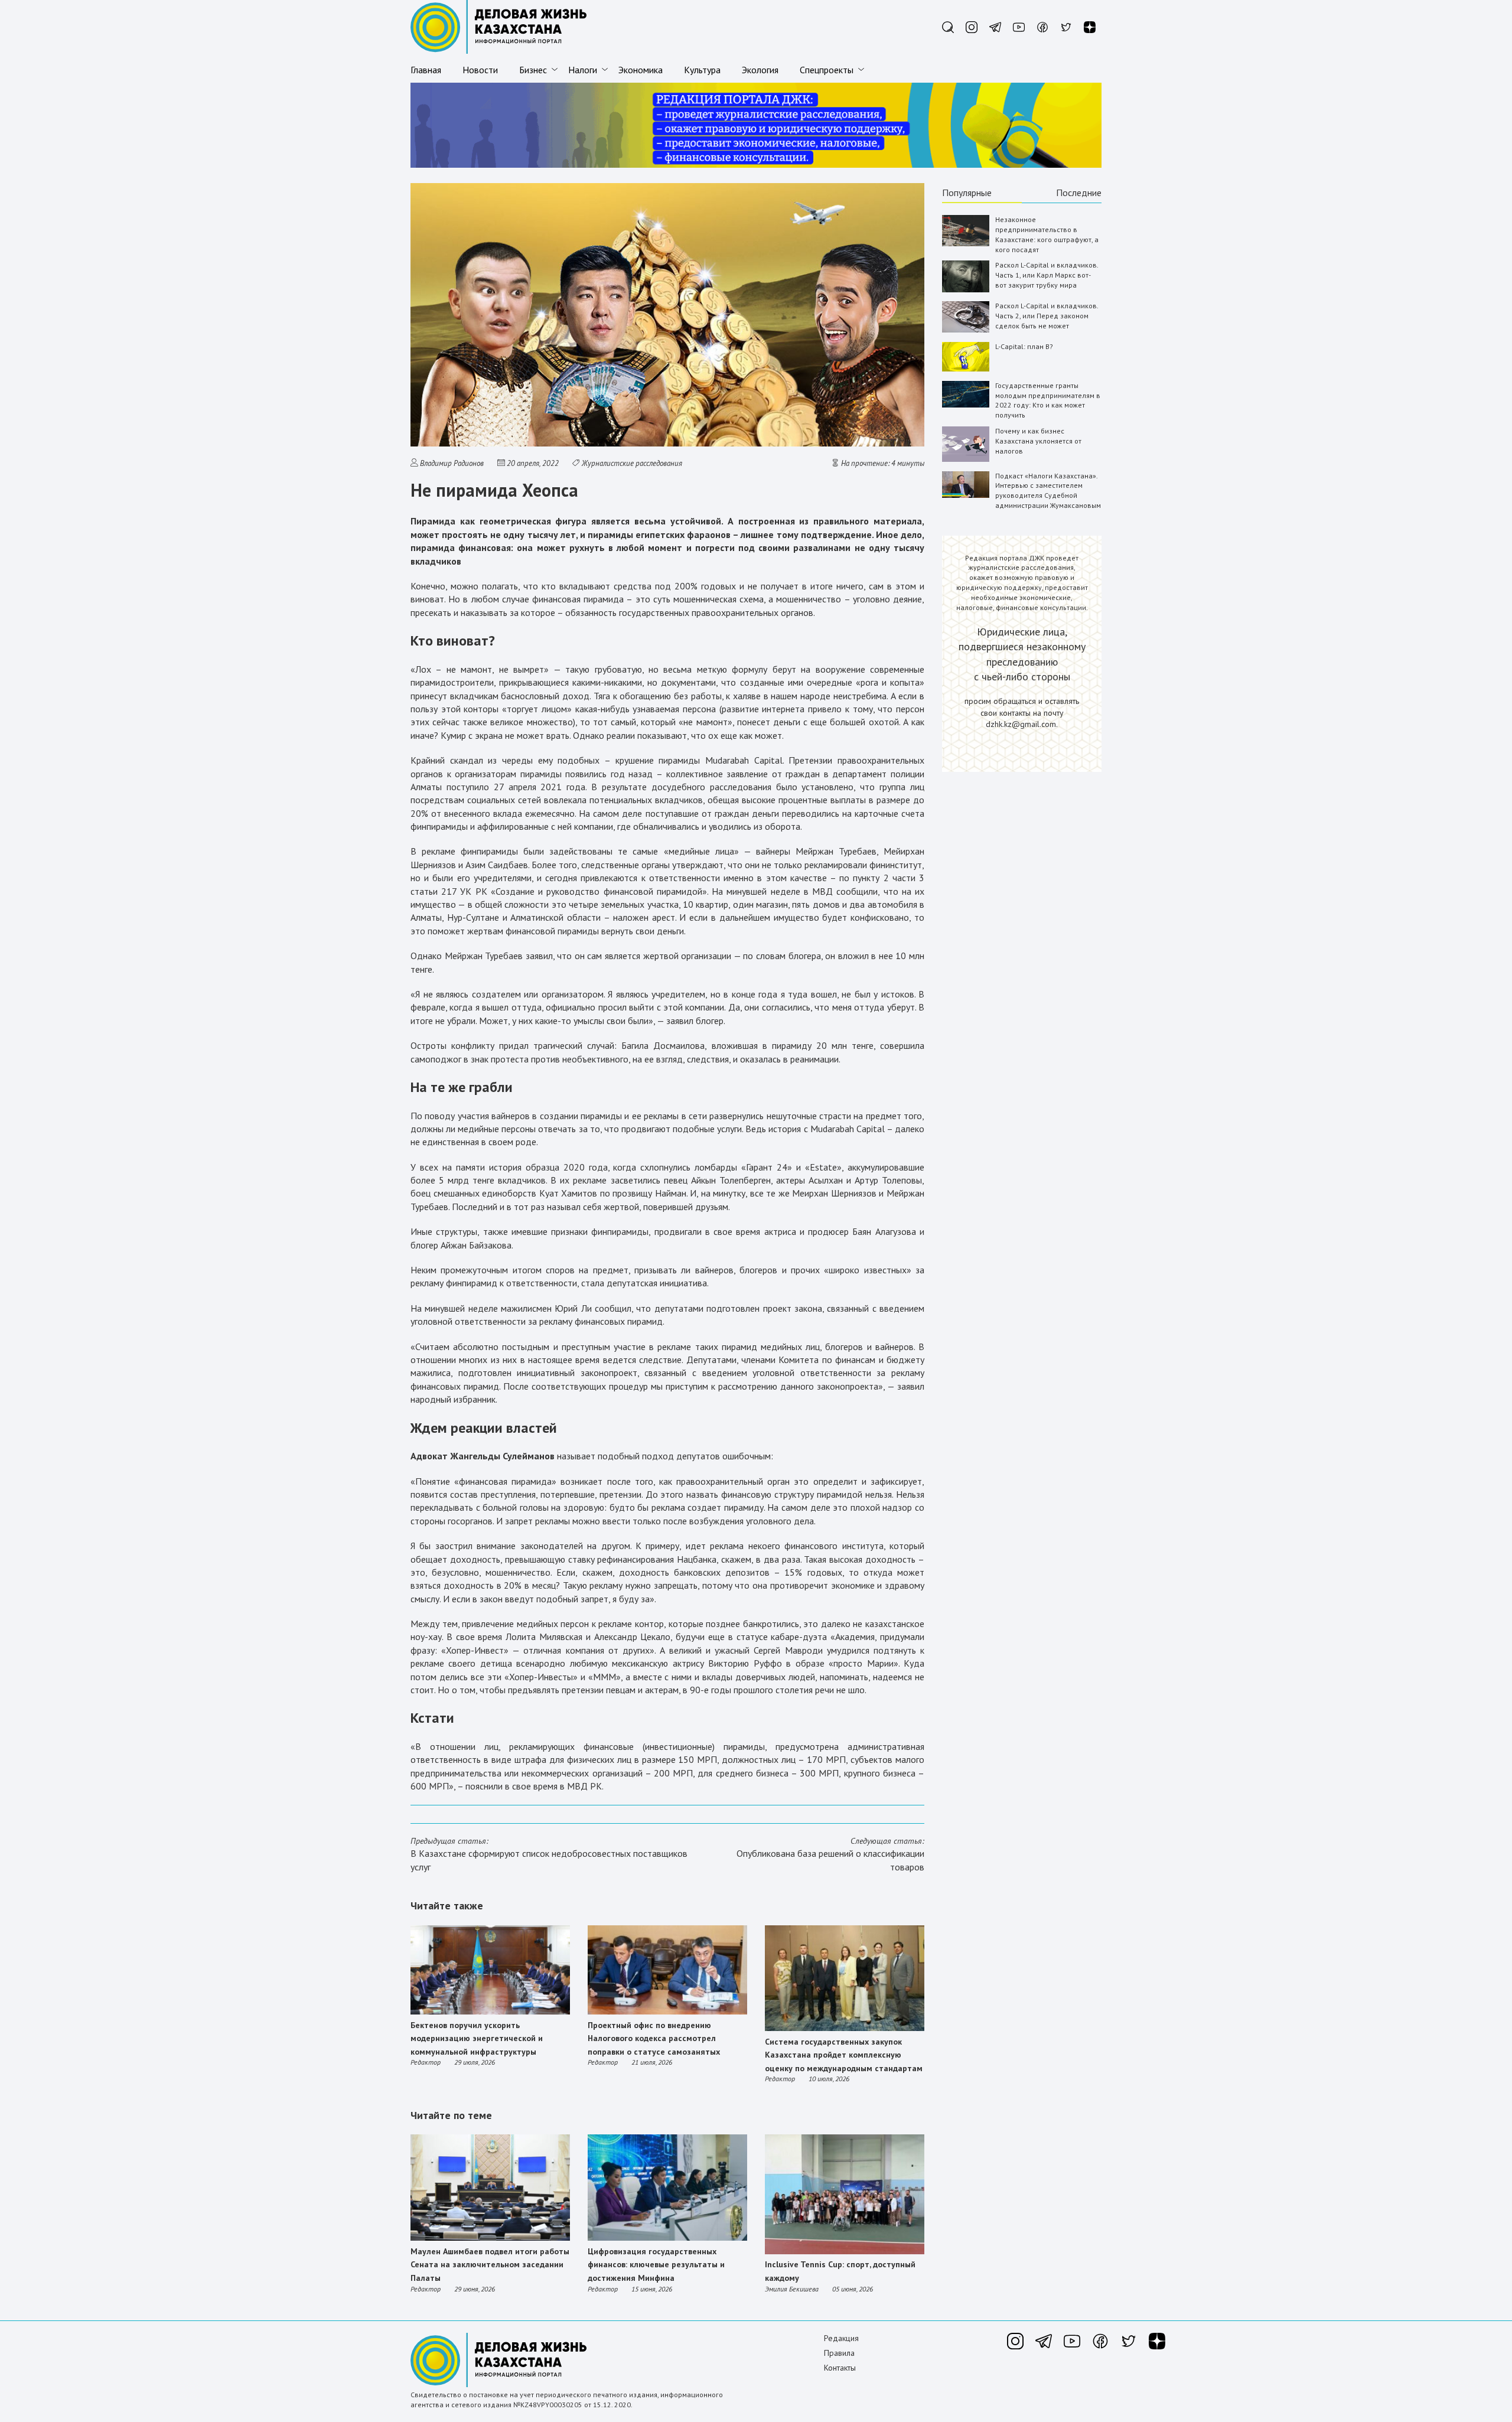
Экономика (641, 70)
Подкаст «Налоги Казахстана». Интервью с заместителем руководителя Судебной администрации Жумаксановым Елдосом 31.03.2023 (1048, 496)
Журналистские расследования (632, 463)
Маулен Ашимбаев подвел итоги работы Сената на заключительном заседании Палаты (490, 2265)
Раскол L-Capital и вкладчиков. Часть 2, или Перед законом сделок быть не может (1047, 316)
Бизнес (533, 70)
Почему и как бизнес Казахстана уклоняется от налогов (1038, 441)
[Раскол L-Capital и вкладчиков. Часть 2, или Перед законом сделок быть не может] (966, 330)
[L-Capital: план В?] (966, 369)
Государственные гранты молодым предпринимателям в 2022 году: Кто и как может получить (1048, 400)
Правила (839, 2353)
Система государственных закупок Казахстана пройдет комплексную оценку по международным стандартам (844, 2055)
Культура (702, 70)
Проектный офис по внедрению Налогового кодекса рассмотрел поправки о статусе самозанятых (654, 2038)
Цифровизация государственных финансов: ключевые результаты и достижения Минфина (656, 2265)
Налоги (583, 70)
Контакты (840, 2368)
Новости (480, 70)
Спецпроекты (827, 70)
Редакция (841, 2338)
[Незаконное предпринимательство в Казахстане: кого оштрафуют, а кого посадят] (966, 244)
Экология (760, 70)
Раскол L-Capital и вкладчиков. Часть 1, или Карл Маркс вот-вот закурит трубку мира (1047, 275)
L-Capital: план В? (1024, 346)
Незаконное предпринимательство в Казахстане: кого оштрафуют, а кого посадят (1047, 234)
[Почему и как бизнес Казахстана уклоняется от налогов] (966, 459)
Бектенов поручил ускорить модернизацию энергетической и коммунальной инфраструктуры (477, 2038)
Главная (426, 70)
